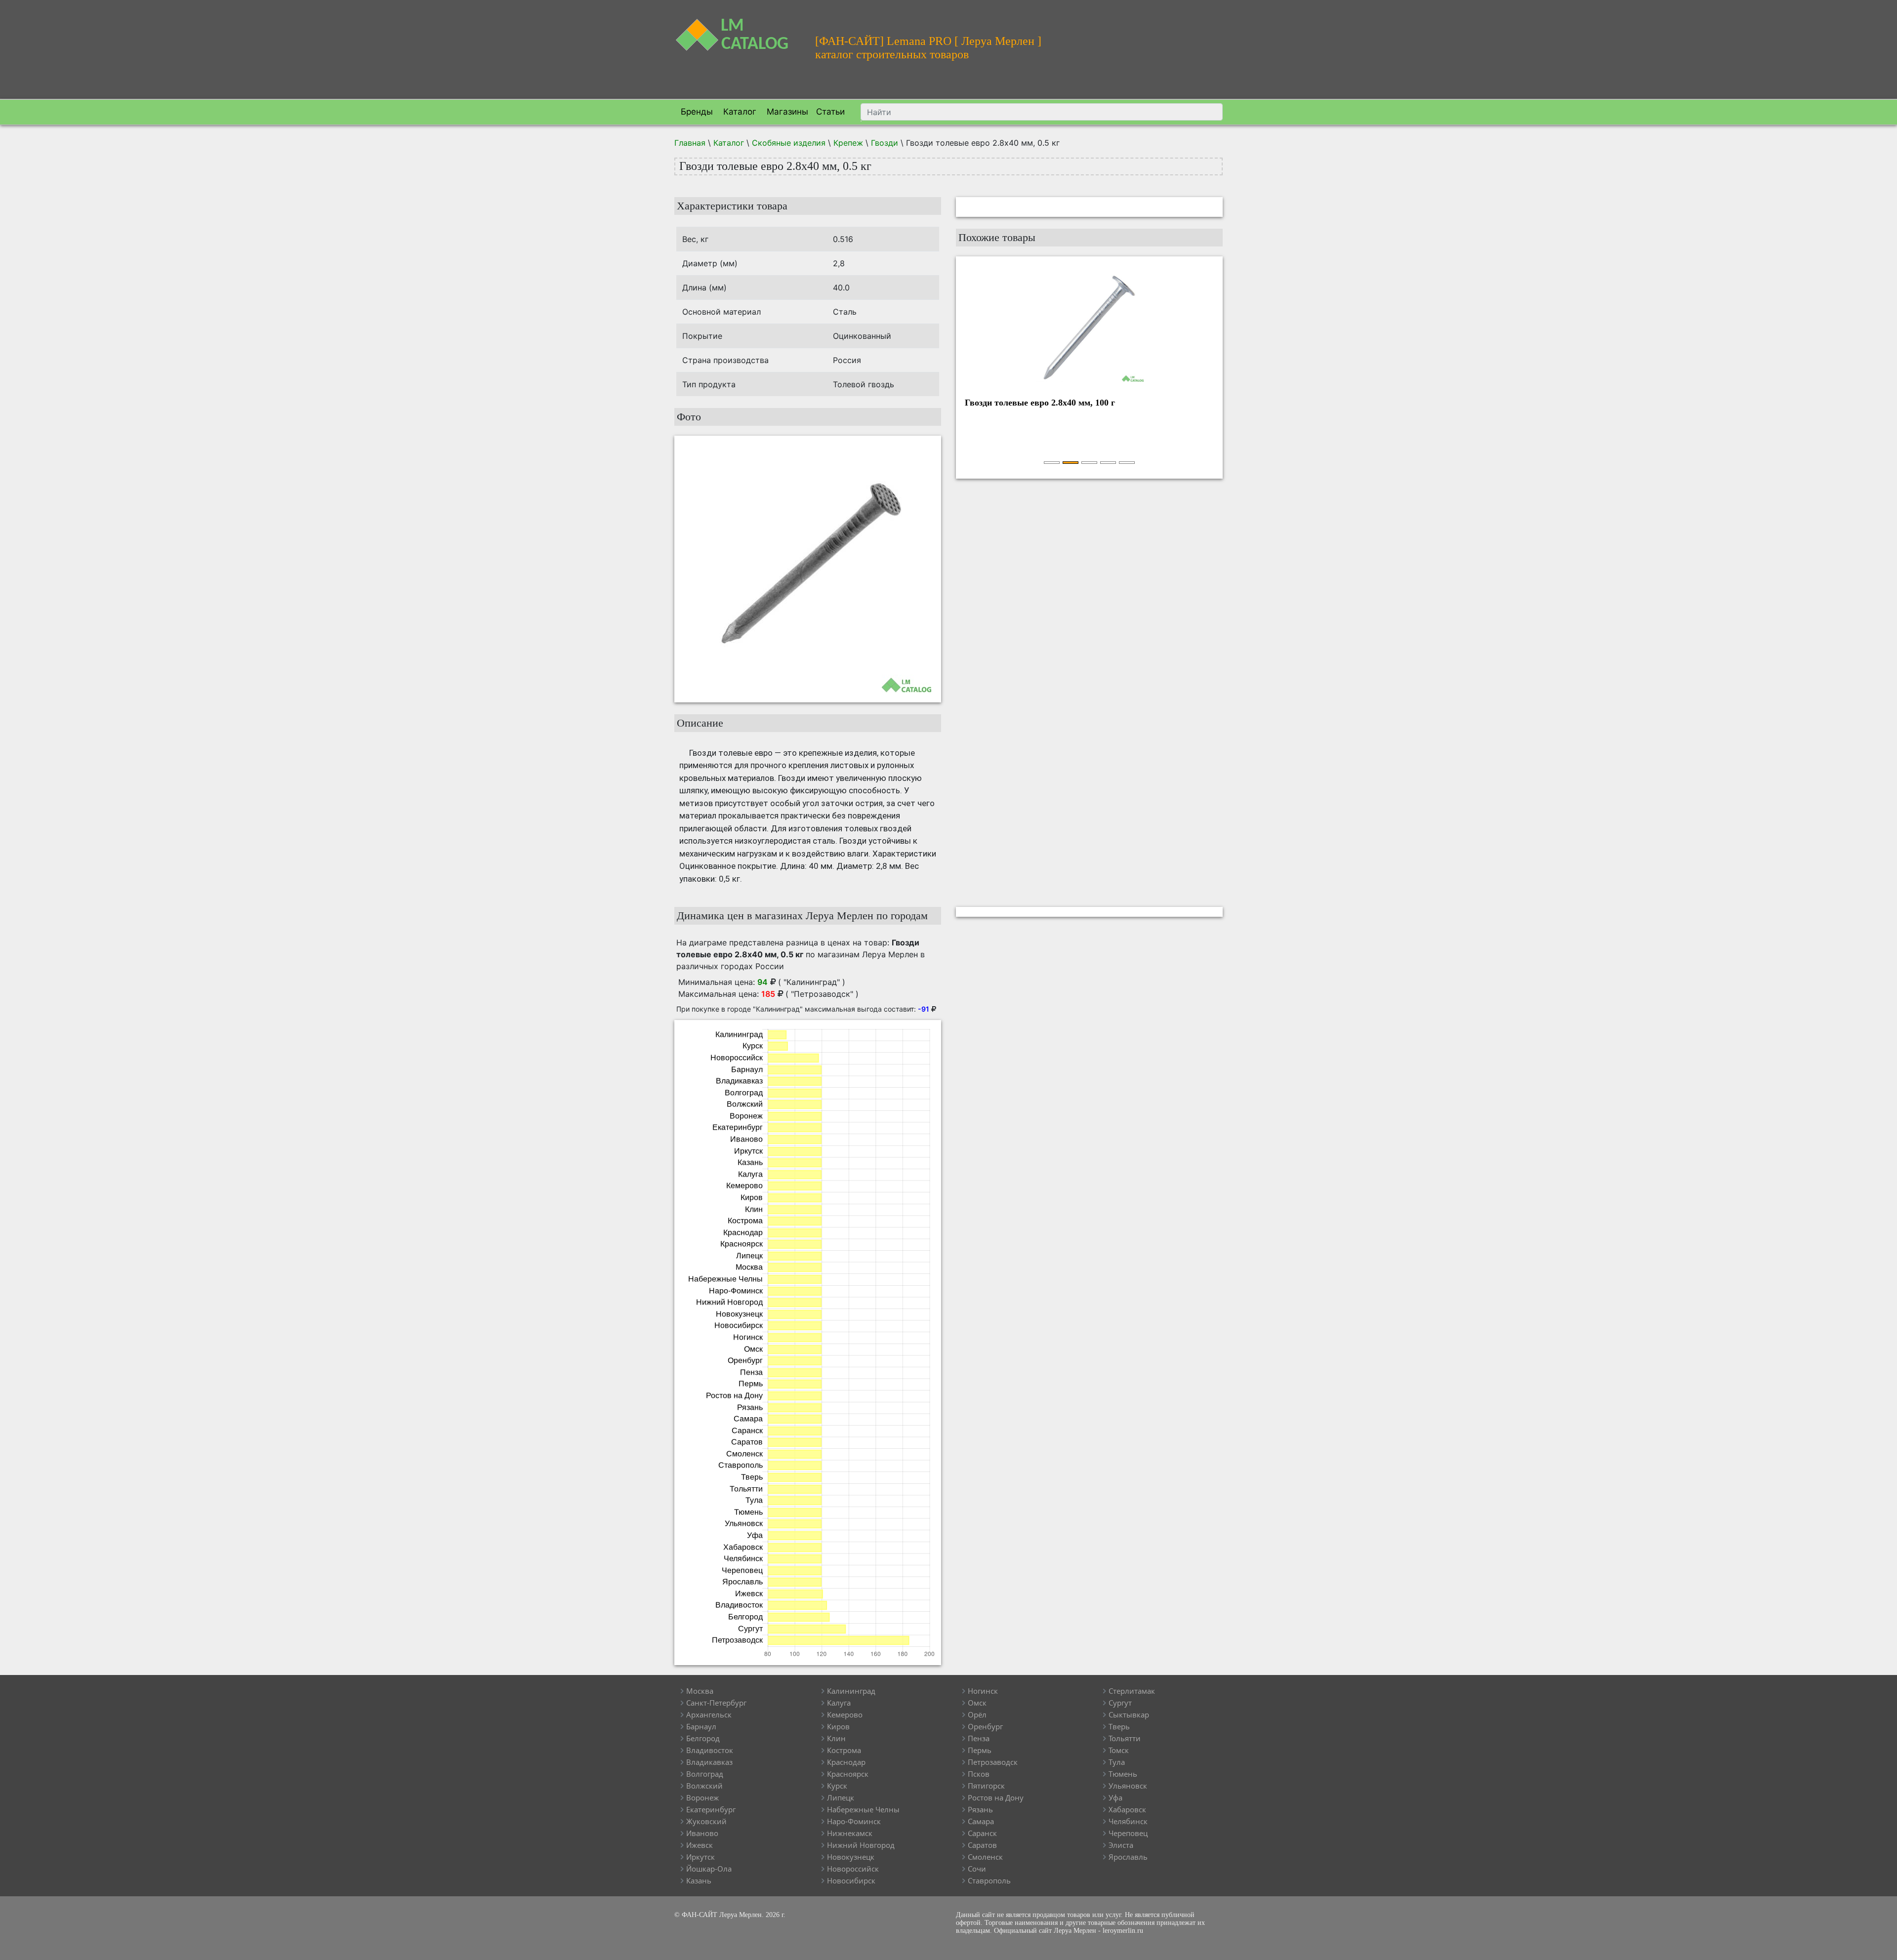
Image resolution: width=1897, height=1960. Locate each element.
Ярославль (1128, 1857)
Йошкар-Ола (709, 1869)
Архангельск (709, 1715)
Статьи (830, 112)
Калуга (839, 1703)
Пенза (979, 1738)
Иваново (702, 1833)
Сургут (1120, 1703)
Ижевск (700, 1845)
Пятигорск (986, 1786)
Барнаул (701, 1726)
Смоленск (985, 1857)
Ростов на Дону (996, 1797)
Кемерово (845, 1715)
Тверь (1119, 1726)
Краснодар (846, 1762)
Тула (1117, 1762)
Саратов (982, 1845)
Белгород (703, 1738)
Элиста (1121, 1845)
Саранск (982, 1833)
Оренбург (985, 1726)
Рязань (980, 1809)
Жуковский (706, 1821)
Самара (981, 1821)
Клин (836, 1738)
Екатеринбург (711, 1809)
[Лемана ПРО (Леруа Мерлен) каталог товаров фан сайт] (737, 29)
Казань (699, 1880)
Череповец (1128, 1833)
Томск (1119, 1750)
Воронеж (702, 1797)
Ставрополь (989, 1880)
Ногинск (983, 1691)
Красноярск (848, 1774)
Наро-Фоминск (854, 1821)
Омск (977, 1703)
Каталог (739, 112)
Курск (837, 1786)
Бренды (696, 112)
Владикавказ (709, 1762)
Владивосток (710, 1750)
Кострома (844, 1750)
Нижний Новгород (861, 1845)
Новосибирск (851, 1880)
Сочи (977, 1869)
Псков (979, 1774)
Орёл (977, 1715)
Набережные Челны (863, 1809)
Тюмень (1123, 1774)
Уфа (1115, 1797)
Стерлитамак (1132, 1691)
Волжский (704, 1786)
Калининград (851, 1691)
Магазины (786, 112)
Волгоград (705, 1774)
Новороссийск (853, 1869)
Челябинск (1128, 1821)
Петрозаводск (993, 1762)
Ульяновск (1128, 1786)
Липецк (841, 1797)
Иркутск (701, 1857)
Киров (838, 1726)
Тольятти (1125, 1738)
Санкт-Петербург (716, 1703)
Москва (700, 1691)
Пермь (980, 1750)
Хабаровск (1127, 1809)
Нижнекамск (850, 1833)
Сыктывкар (1129, 1715)
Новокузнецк (851, 1857)
